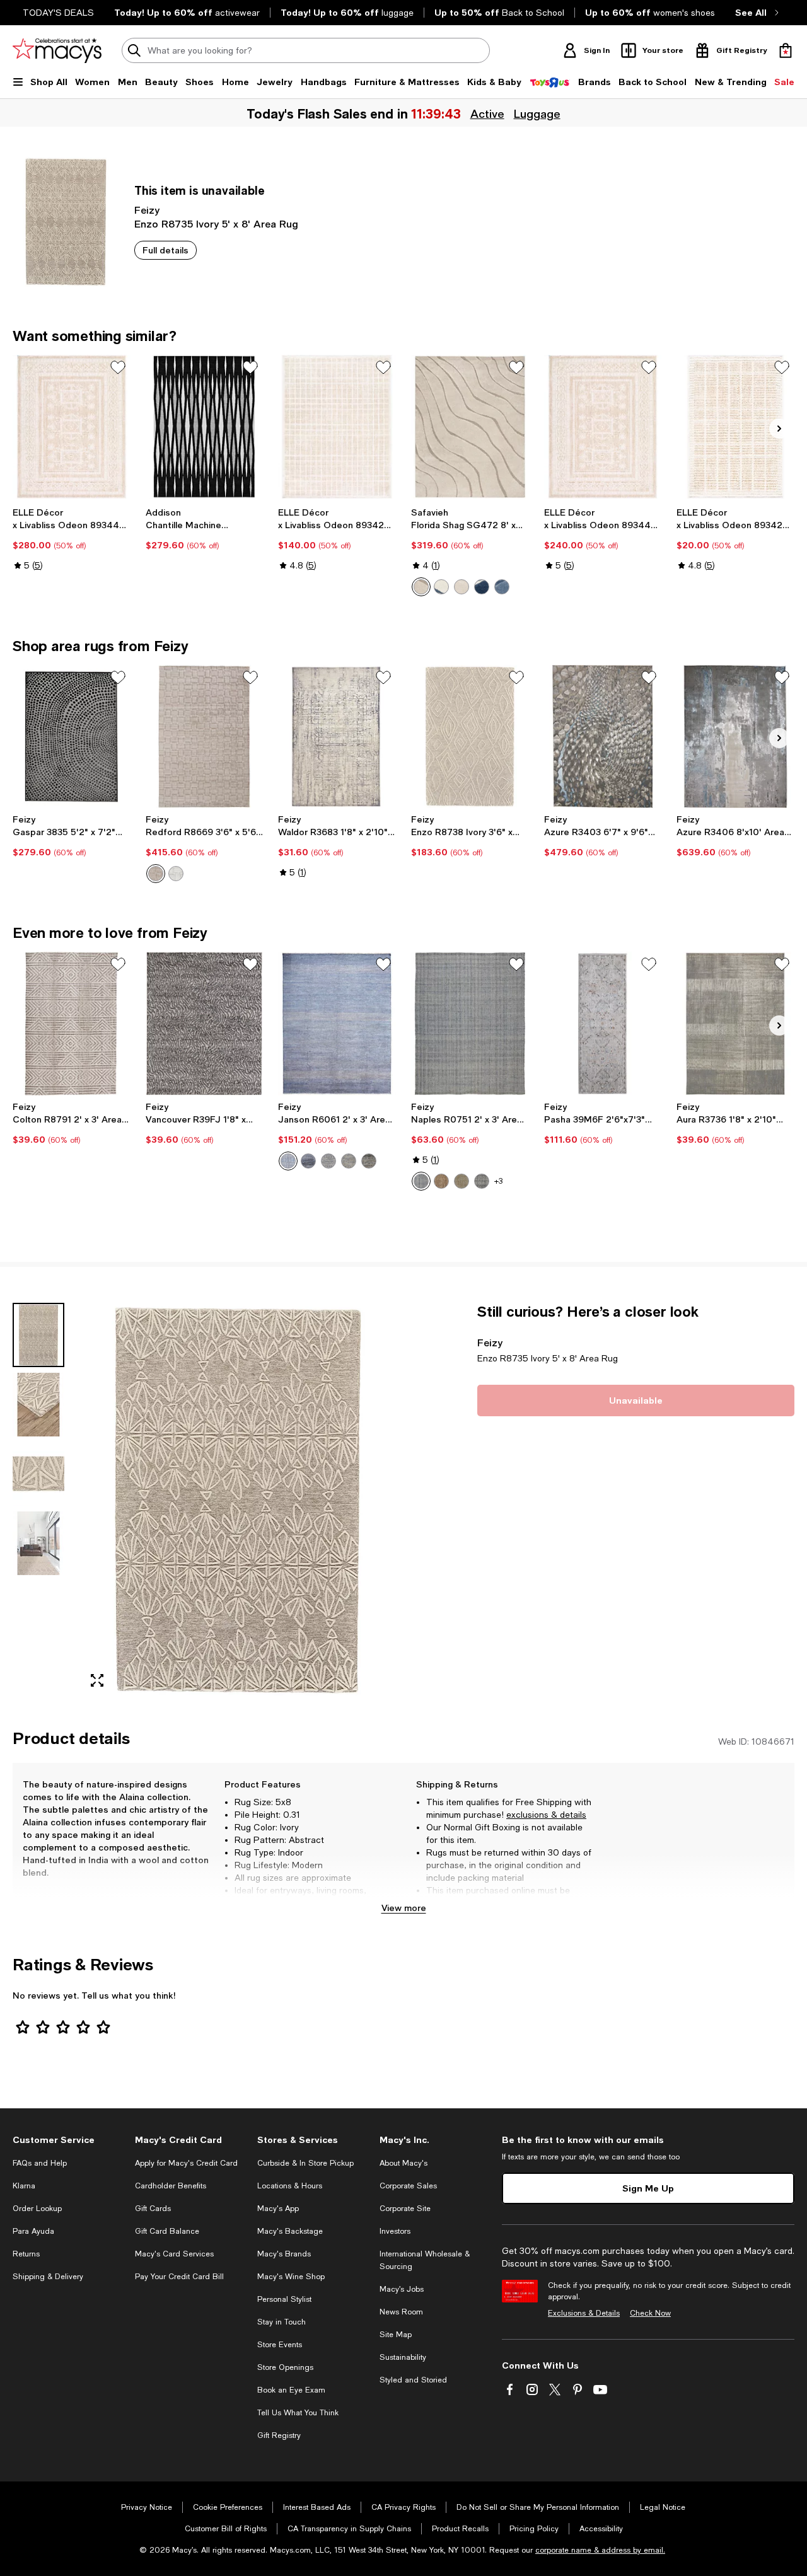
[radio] (421, 587)
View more (404, 1908)
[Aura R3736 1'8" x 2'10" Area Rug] (735, 1024)
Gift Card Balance (167, 2231)
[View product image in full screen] (97, 1680)
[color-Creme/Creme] (462, 587)
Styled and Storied (413, 2380)
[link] (72, 539)
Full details (165, 250)
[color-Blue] (288, 1161)
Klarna (24, 2186)
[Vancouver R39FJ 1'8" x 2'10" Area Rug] (205, 1024)
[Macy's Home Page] (57, 50)
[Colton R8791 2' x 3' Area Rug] (72, 1024)
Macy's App (278, 2209)
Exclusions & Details (584, 2313)
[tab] (38, 1335)
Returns (26, 2254)
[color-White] (176, 874)
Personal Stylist (284, 2299)
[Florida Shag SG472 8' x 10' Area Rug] (470, 427)
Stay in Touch (282, 2322)
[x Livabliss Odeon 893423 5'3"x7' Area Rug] (337, 427)
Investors (395, 2231)
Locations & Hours (290, 2186)
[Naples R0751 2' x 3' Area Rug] (470, 1024)
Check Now (650, 2313)
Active (487, 113)
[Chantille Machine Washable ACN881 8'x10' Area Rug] (205, 427)
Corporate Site (405, 2209)
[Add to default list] (118, 367)
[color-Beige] (156, 874)
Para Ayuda (33, 2231)
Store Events (280, 2345)
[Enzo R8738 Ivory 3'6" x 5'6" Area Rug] (470, 737)
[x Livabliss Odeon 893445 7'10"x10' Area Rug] (72, 427)
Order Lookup (37, 2209)
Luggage (537, 113)
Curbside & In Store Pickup (305, 2163)
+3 (498, 1181)
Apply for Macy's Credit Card (186, 2163)
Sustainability (403, 2357)
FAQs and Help (40, 2163)
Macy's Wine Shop (291, 2277)
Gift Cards (153, 2209)
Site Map (396, 2335)
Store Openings (285, 2367)
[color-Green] (462, 1181)
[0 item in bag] (786, 50)
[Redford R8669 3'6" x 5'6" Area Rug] (205, 737)
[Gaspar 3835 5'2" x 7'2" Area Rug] (72, 737)
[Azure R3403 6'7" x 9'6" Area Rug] (603, 737)
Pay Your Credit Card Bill (179, 2277)
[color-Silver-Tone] (328, 1161)
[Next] (779, 429)
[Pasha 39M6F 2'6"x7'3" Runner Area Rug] (603, 1024)
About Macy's (403, 2163)
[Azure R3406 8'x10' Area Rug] (735, 737)
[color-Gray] (349, 1161)
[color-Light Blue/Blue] (502, 587)
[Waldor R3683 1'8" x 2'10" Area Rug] (337, 737)
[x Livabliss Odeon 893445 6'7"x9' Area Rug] (603, 427)
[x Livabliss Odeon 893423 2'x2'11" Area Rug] (735, 427)
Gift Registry (279, 2435)
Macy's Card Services (174, 2254)
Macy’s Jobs (402, 2289)
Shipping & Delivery (48, 2277)
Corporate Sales (408, 2186)
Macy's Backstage (290, 2231)
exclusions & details (546, 1815)
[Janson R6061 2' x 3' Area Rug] (337, 1024)
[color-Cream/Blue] (441, 587)
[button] (204, 1501)
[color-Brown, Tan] (441, 1181)
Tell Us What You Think (298, 2413)
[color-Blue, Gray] (308, 1161)
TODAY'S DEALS (58, 13)
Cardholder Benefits (171, 2186)
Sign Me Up (648, 2188)
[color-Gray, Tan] (369, 1161)
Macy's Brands (284, 2254)
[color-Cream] (421, 587)
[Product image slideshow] (238, 1501)
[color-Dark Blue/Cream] (482, 587)
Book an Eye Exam (291, 2390)
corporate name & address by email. (600, 2550)
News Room (401, 2312)
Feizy (147, 210)
